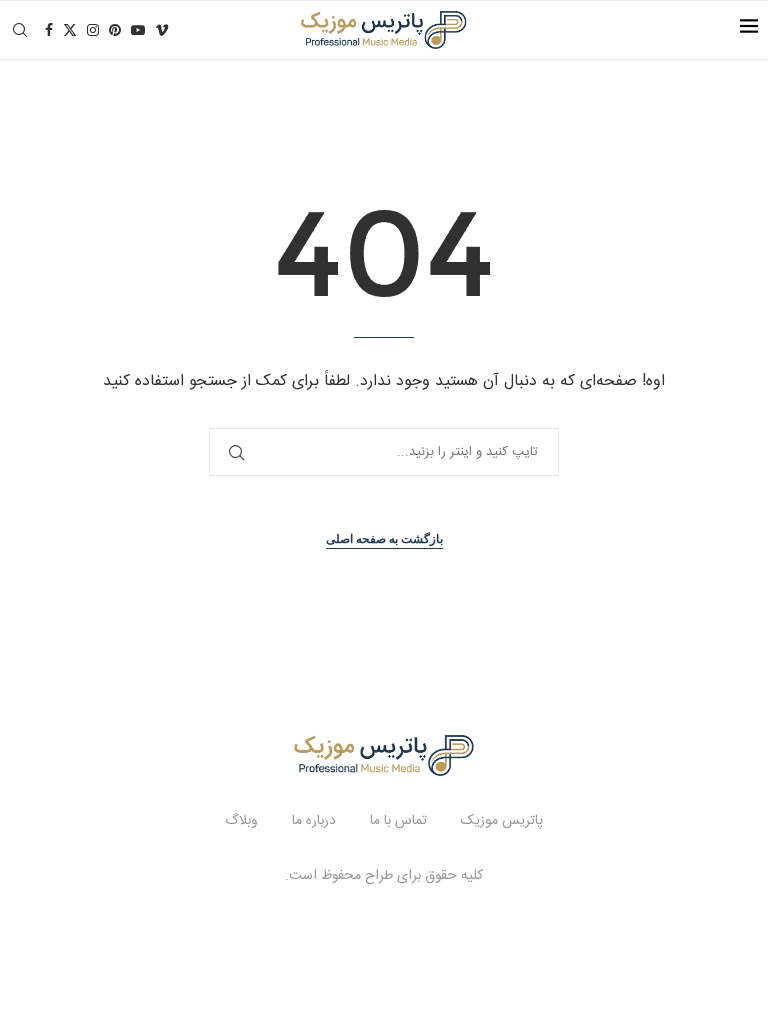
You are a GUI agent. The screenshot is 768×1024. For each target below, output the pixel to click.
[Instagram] (93, 30)
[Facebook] (49, 30)
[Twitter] (70, 30)
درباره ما (314, 821)
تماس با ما (398, 821)
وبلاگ (241, 821)
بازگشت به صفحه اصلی (384, 539)
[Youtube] (138, 30)
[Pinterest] (115, 30)
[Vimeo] (162, 30)
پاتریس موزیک (502, 821)
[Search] (20, 30)
